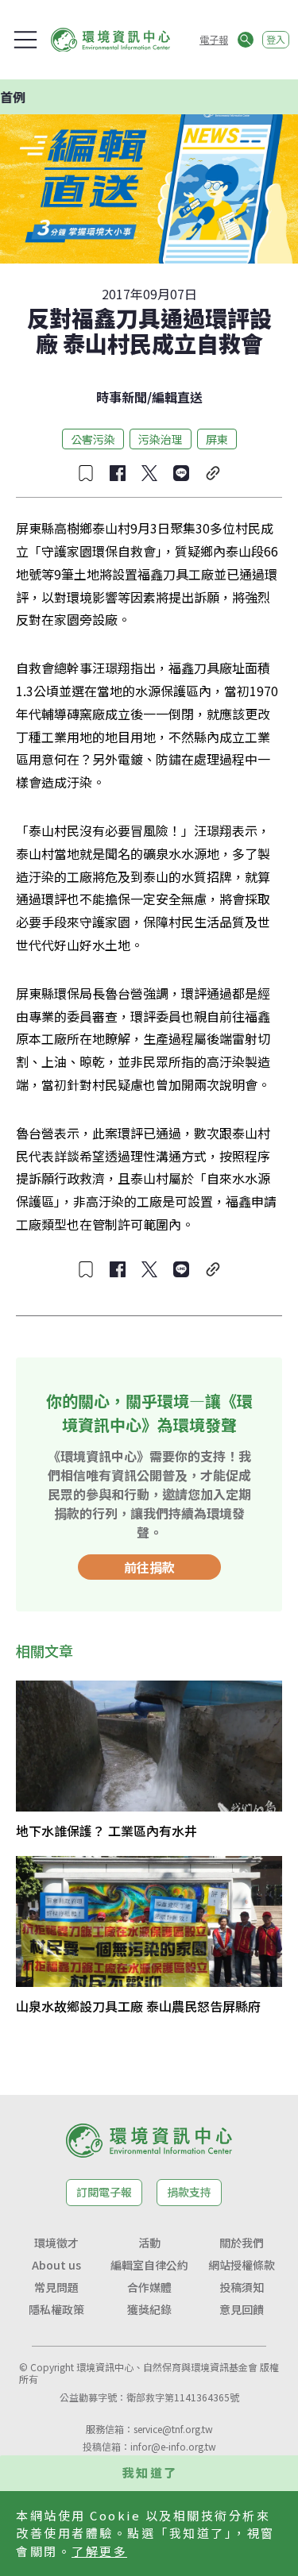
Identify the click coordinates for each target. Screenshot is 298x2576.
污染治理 (161, 439)
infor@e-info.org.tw (173, 2446)
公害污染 (93, 439)
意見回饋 (242, 2309)
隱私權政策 (56, 2309)
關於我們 (242, 2243)
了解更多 (99, 2551)
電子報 (214, 39)
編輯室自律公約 (149, 2265)
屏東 (217, 439)
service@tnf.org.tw (173, 2429)
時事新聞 (122, 397)
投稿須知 (242, 2287)
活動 (149, 2243)
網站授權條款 (242, 2265)
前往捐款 (149, 1567)
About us (56, 2265)
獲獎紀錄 (149, 2309)
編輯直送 (177, 397)
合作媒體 (149, 2287)
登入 (276, 39)
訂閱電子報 (104, 2192)
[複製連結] (213, 473)
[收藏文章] (86, 473)
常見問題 (56, 2287)
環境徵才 (56, 2243)
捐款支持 (189, 2192)
